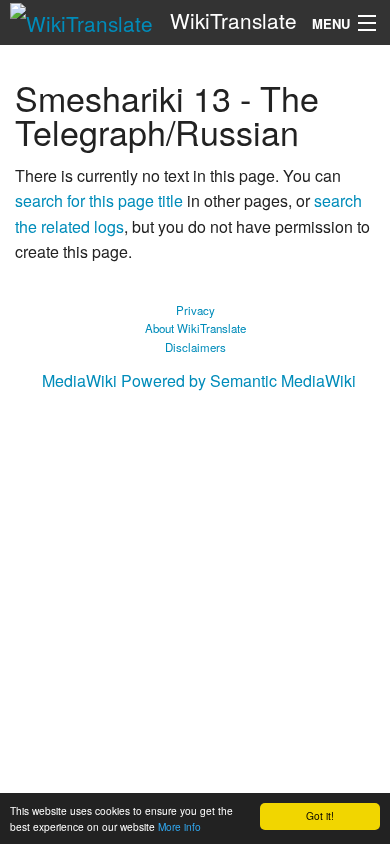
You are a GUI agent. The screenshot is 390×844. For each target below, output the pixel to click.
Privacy (195, 310)
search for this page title (99, 200)
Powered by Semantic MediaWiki (238, 380)
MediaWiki (79, 380)
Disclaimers (195, 347)
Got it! (320, 815)
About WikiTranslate (195, 328)
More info (179, 826)
